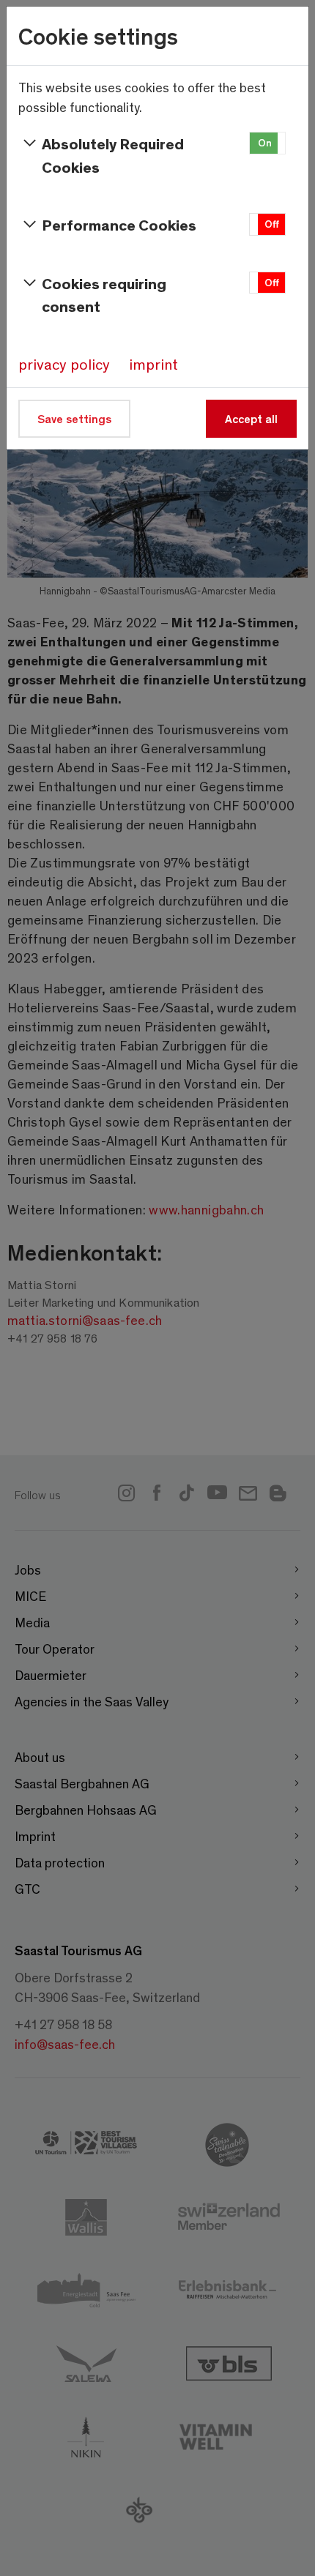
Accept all (251, 418)
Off (272, 224)
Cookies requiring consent (104, 295)
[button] (267, 143)
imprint (153, 364)
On (265, 142)
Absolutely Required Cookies (113, 155)
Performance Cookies (119, 224)
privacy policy (64, 364)
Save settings (74, 418)
